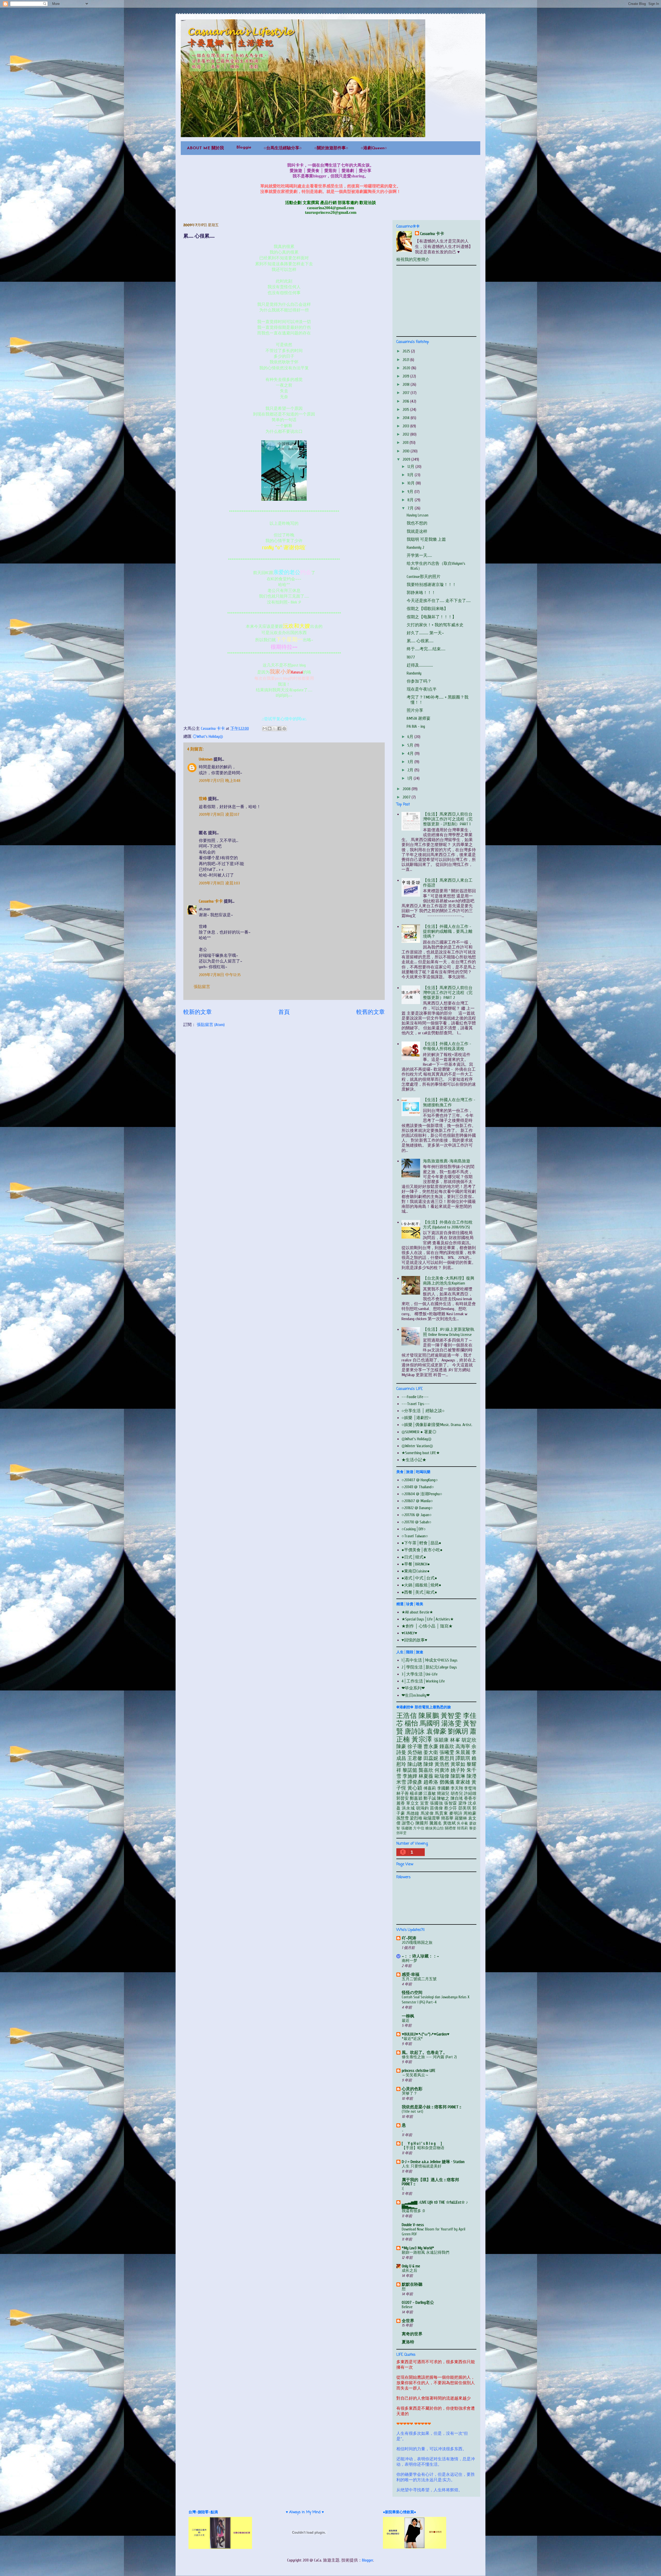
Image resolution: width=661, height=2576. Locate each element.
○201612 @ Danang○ (417, 1508)
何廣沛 (442, 1770)
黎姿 (473, 1828)
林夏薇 (426, 1776)
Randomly (414, 673)
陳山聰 (415, 1764)
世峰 (203, 799)
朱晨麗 (463, 1752)
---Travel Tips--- (416, 1404)
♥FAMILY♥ (409, 1633)
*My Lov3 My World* (418, 2248)
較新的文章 (198, 1012)
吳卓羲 (462, 1823)
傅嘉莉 (430, 1788)
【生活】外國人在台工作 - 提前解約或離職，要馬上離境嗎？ (448, 931)
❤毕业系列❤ (413, 1688)
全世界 (408, 2321)
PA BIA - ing (416, 726)
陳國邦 (422, 1823)
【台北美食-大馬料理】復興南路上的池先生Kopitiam (449, 1281)
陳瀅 (471, 1776)
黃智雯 (451, 1716)
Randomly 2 (415, 547)
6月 (411, 737)
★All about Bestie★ (417, 1612)
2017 (407, 393)
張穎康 (441, 1740)
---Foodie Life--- (415, 1397)
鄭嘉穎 (416, 1798)
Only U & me (411, 2266)
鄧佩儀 (447, 1782)
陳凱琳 (458, 1776)
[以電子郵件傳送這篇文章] (265, 729)
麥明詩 (456, 1813)
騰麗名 (436, 1823)
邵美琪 (465, 1808)
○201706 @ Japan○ (417, 1515)
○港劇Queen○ (374, 148)
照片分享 (415, 710)
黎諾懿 (410, 1770)
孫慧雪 (403, 1818)
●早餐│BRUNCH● (416, 1564)
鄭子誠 (430, 1798)
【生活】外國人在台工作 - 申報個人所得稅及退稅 (447, 1046)
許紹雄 (470, 1794)
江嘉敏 (430, 1794)
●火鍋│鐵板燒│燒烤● (421, 1585)
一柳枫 (408, 2016)
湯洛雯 (451, 1724)
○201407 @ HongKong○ (420, 1480)
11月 (411, 475)
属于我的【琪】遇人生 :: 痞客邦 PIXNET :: (430, 2182)
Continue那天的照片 (424, 577)
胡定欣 (469, 1740)
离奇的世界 (412, 2334)
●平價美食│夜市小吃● (422, 1550)
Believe (407, 2307)
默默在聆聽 (412, 2284)
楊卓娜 (416, 1794)
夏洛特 (408, 2342)
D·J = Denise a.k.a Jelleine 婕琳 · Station (433, 2162)
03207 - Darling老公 (418, 2303)
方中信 (419, 1828)
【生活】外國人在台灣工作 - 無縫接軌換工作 (449, 1102)
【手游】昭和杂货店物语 (423, 2148)
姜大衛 (431, 1752)
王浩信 (407, 1716)
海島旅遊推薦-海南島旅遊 (447, 1161)
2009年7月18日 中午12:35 (220, 975)
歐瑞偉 (442, 1776)
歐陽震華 (432, 1818)
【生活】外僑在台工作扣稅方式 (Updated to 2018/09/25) (448, 1225)
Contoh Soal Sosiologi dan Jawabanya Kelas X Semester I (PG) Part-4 (436, 2000)
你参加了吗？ (419, 681)
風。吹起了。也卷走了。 (424, 2053)
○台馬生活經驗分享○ (283, 148)
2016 (406, 401)
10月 (412, 483)
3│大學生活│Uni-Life (420, 1674)
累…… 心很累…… (420, 641)
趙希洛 (431, 1782)
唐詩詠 (415, 1732)
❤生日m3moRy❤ (416, 1695)
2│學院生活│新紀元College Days (429, 1667)
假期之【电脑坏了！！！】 (431, 617)
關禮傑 (450, 1828)
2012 (406, 434)
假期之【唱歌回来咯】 (427, 609)
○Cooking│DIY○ (414, 1529)
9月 (411, 492)
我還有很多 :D (413, 2211)
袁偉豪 (436, 1732)
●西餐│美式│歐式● (419, 1592)
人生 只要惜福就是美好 (422, 2166)
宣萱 (424, 1803)
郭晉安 (403, 1798)
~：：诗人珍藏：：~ (420, 1956)
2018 (407, 385)
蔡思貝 (447, 1758)
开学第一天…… (419, 555)
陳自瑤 (457, 1798)
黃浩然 (442, 1764)
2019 (406, 376)
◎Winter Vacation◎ (417, 1446)
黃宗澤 (422, 1740)
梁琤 (463, 1803)
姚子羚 (458, 1770)
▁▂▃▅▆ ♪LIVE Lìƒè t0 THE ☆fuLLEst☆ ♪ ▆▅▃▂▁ (435, 2204)
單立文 (413, 1803)
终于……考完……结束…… (426, 649)
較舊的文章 (371, 1012)
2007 (407, 797)
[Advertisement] (435, 300)
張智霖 (451, 1803)
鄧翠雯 (401, 1833)
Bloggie (244, 147)
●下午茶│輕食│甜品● (421, 1543)
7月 (411, 508)
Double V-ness (413, 2225)
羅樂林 (461, 1818)
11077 (411, 657)
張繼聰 (407, 1828)
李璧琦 (470, 1788)
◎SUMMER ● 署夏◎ (419, 1432)
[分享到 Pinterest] (284, 729)
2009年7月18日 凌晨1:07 (219, 815)
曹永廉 (431, 1747)
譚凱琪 (463, 1758)
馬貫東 (441, 1813)
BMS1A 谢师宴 (419, 718)
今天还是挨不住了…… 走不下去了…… (439, 601)
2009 (407, 459)
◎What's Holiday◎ (208, 737)
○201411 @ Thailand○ (418, 1487)
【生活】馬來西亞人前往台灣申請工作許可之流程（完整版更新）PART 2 (448, 993)
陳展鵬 (429, 1716)
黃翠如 (458, 1764)
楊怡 (411, 1724)
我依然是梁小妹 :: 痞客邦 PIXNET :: (431, 2107)
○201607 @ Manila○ (417, 1501)
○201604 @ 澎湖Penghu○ (422, 1494)
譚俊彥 (415, 1782)
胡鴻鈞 (422, 1808)
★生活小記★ (414, 1460)
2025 (407, 351)
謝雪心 (408, 1823)
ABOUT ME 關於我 (205, 148)
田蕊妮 (431, 1758)
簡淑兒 (443, 1794)
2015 (406, 410)
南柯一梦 (410, 1961)
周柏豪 (470, 1813)
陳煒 (428, 1764)
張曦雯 (447, 1752)
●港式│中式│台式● (419, 1578)
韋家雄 (463, 1782)
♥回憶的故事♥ (414, 1640)
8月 (411, 500)
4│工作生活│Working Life (423, 1681)
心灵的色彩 (412, 2089)
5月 (411, 745)
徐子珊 (415, 1747)
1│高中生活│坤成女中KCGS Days (430, 1660)
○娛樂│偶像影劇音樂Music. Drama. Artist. (437, 1425)
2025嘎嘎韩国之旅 (417, 1943)
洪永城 (408, 1808)
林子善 (403, 1794)
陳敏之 (443, 1798)
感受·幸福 (411, 1975)
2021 (406, 360)
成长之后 (410, 2270)
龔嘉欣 (426, 1770)
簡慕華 (447, 1818)
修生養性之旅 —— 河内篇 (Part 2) (429, 2057)
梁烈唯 (416, 1818)
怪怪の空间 (412, 1993)
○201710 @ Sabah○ (416, 1522)
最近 (406, 2021)
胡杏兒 (457, 1794)
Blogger (368, 2560)
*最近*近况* (412, 2039)
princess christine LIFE (419, 2071)
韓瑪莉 (463, 1828)
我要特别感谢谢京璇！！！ (431, 585)
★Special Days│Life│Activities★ (428, 1619)
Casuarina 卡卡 (211, 901)
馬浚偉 (427, 1813)
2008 (407, 789)
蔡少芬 (451, 1808)
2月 (411, 770)
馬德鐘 (413, 1813)
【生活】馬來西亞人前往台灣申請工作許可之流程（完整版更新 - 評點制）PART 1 (448, 819)
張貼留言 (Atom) (211, 1025)
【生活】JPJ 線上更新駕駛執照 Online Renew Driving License (449, 1332)
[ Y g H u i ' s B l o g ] (422, 2143)
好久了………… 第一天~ (425, 633)
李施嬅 (410, 1776)
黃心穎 (415, 1788)
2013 (406, 426)
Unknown (206, 759)
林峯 (455, 1740)
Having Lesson (418, 515)
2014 (407, 418)
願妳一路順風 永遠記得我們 (426, 2252)
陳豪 (401, 1747)
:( (403, 2188)
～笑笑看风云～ (415, 2075)
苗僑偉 (436, 1808)
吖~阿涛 (409, 1938)
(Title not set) (412, 2111)
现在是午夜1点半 (422, 689)
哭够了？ (410, 2093)
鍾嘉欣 (447, 1747)
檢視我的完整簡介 (413, 260)
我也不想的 (417, 523)
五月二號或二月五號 (419, 1979)
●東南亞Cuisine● (416, 1571)
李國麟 (443, 1788)
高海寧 (463, 1747)
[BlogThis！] (270, 729)
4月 (411, 754)
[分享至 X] (274, 729)
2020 (407, 368)
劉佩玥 (458, 1732)
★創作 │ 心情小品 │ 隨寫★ (427, 1626)
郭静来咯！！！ (421, 593)
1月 (411, 778)
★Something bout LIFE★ (421, 1453)
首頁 (284, 1012)
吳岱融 (415, 1752)
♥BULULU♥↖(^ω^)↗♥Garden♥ (426, 2034)
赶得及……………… (420, 665)
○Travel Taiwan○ (415, 1536)
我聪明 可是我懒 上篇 (426, 539)
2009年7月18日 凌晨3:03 (219, 883)
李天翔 (457, 1788)
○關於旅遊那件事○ (331, 148)
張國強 (436, 1803)
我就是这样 (417, 531)
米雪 (401, 1782)
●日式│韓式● (414, 1557)
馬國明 (430, 1724)
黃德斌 (449, 1823)
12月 (411, 467)
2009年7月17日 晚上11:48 (220, 781)
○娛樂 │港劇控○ (416, 1418)
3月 (411, 762)
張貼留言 (202, 987)
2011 (406, 443)
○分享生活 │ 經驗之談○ (423, 1411)
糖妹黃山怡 (434, 1828)
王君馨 (415, 1758)
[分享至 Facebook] (279, 729)
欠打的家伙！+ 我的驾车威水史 (435, 625)
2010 (407, 451)
